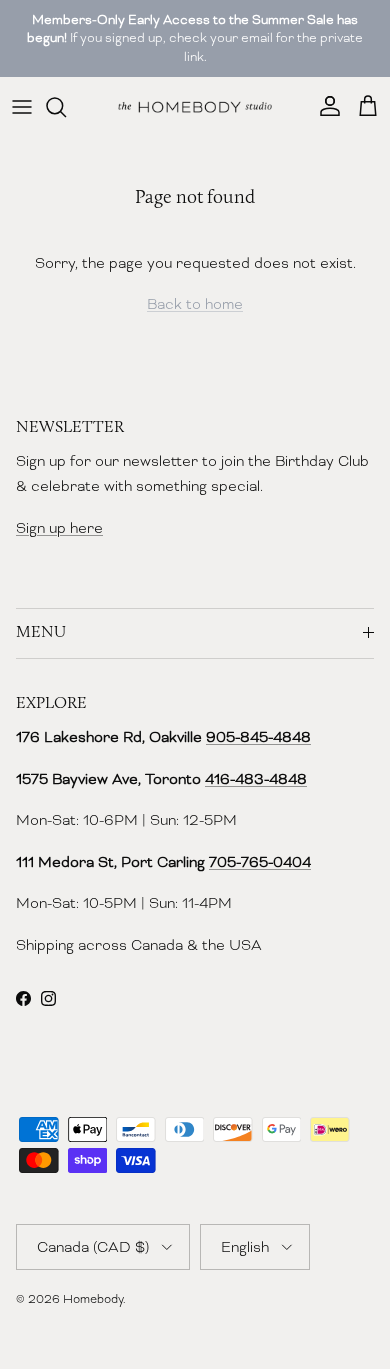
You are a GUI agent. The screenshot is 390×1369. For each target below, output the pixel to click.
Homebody (93, 1299)
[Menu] (22, 107)
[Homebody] (195, 107)
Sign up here (59, 528)
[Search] (66, 107)
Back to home (195, 304)
